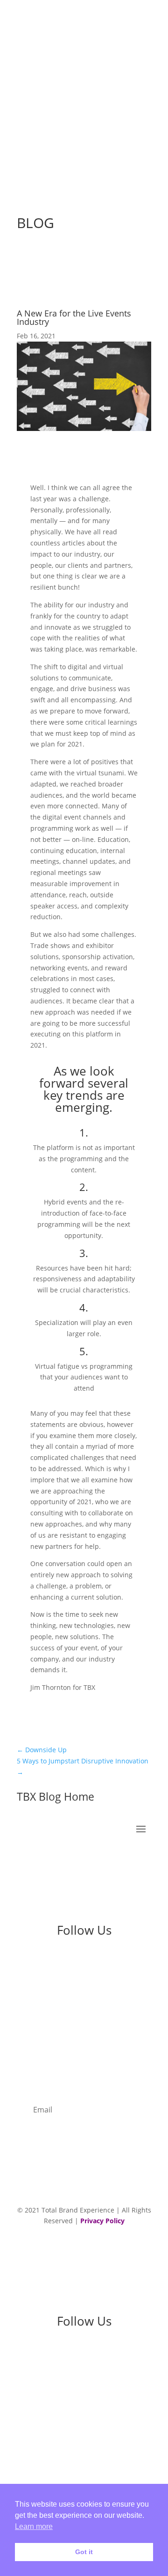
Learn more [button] (34, 2526)
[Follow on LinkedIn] (56, 1962)
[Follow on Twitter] (112, 1962)
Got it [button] (84, 2552)
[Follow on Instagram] (75, 1962)
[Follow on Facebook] (93, 1962)
